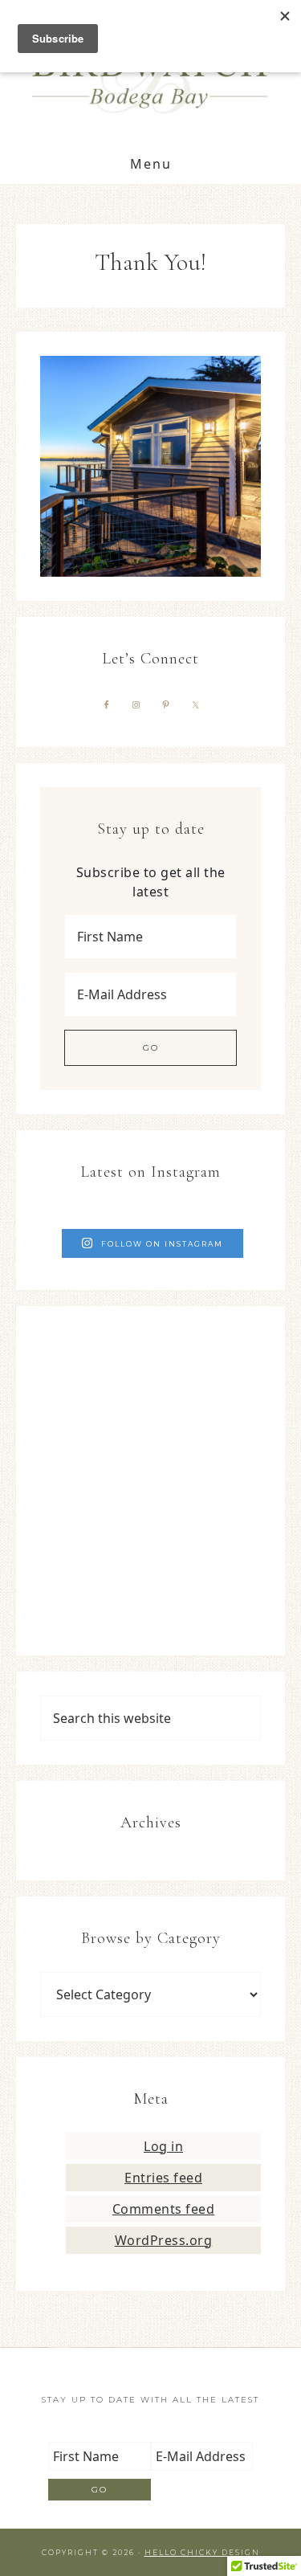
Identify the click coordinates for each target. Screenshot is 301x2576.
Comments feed (164, 2209)
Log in (163, 2146)
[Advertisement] (150, 1481)
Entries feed (163, 2178)
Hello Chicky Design (202, 2552)
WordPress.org (164, 2240)
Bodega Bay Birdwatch (151, 73)
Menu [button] (151, 164)
